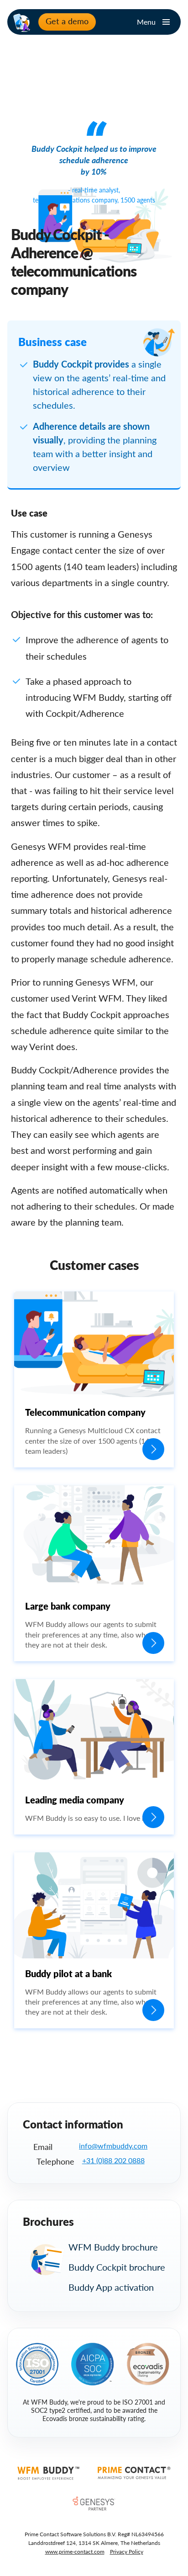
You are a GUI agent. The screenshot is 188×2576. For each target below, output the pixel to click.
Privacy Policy (127, 2552)
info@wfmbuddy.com (113, 2146)
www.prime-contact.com (75, 2552)
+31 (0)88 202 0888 (113, 2160)
